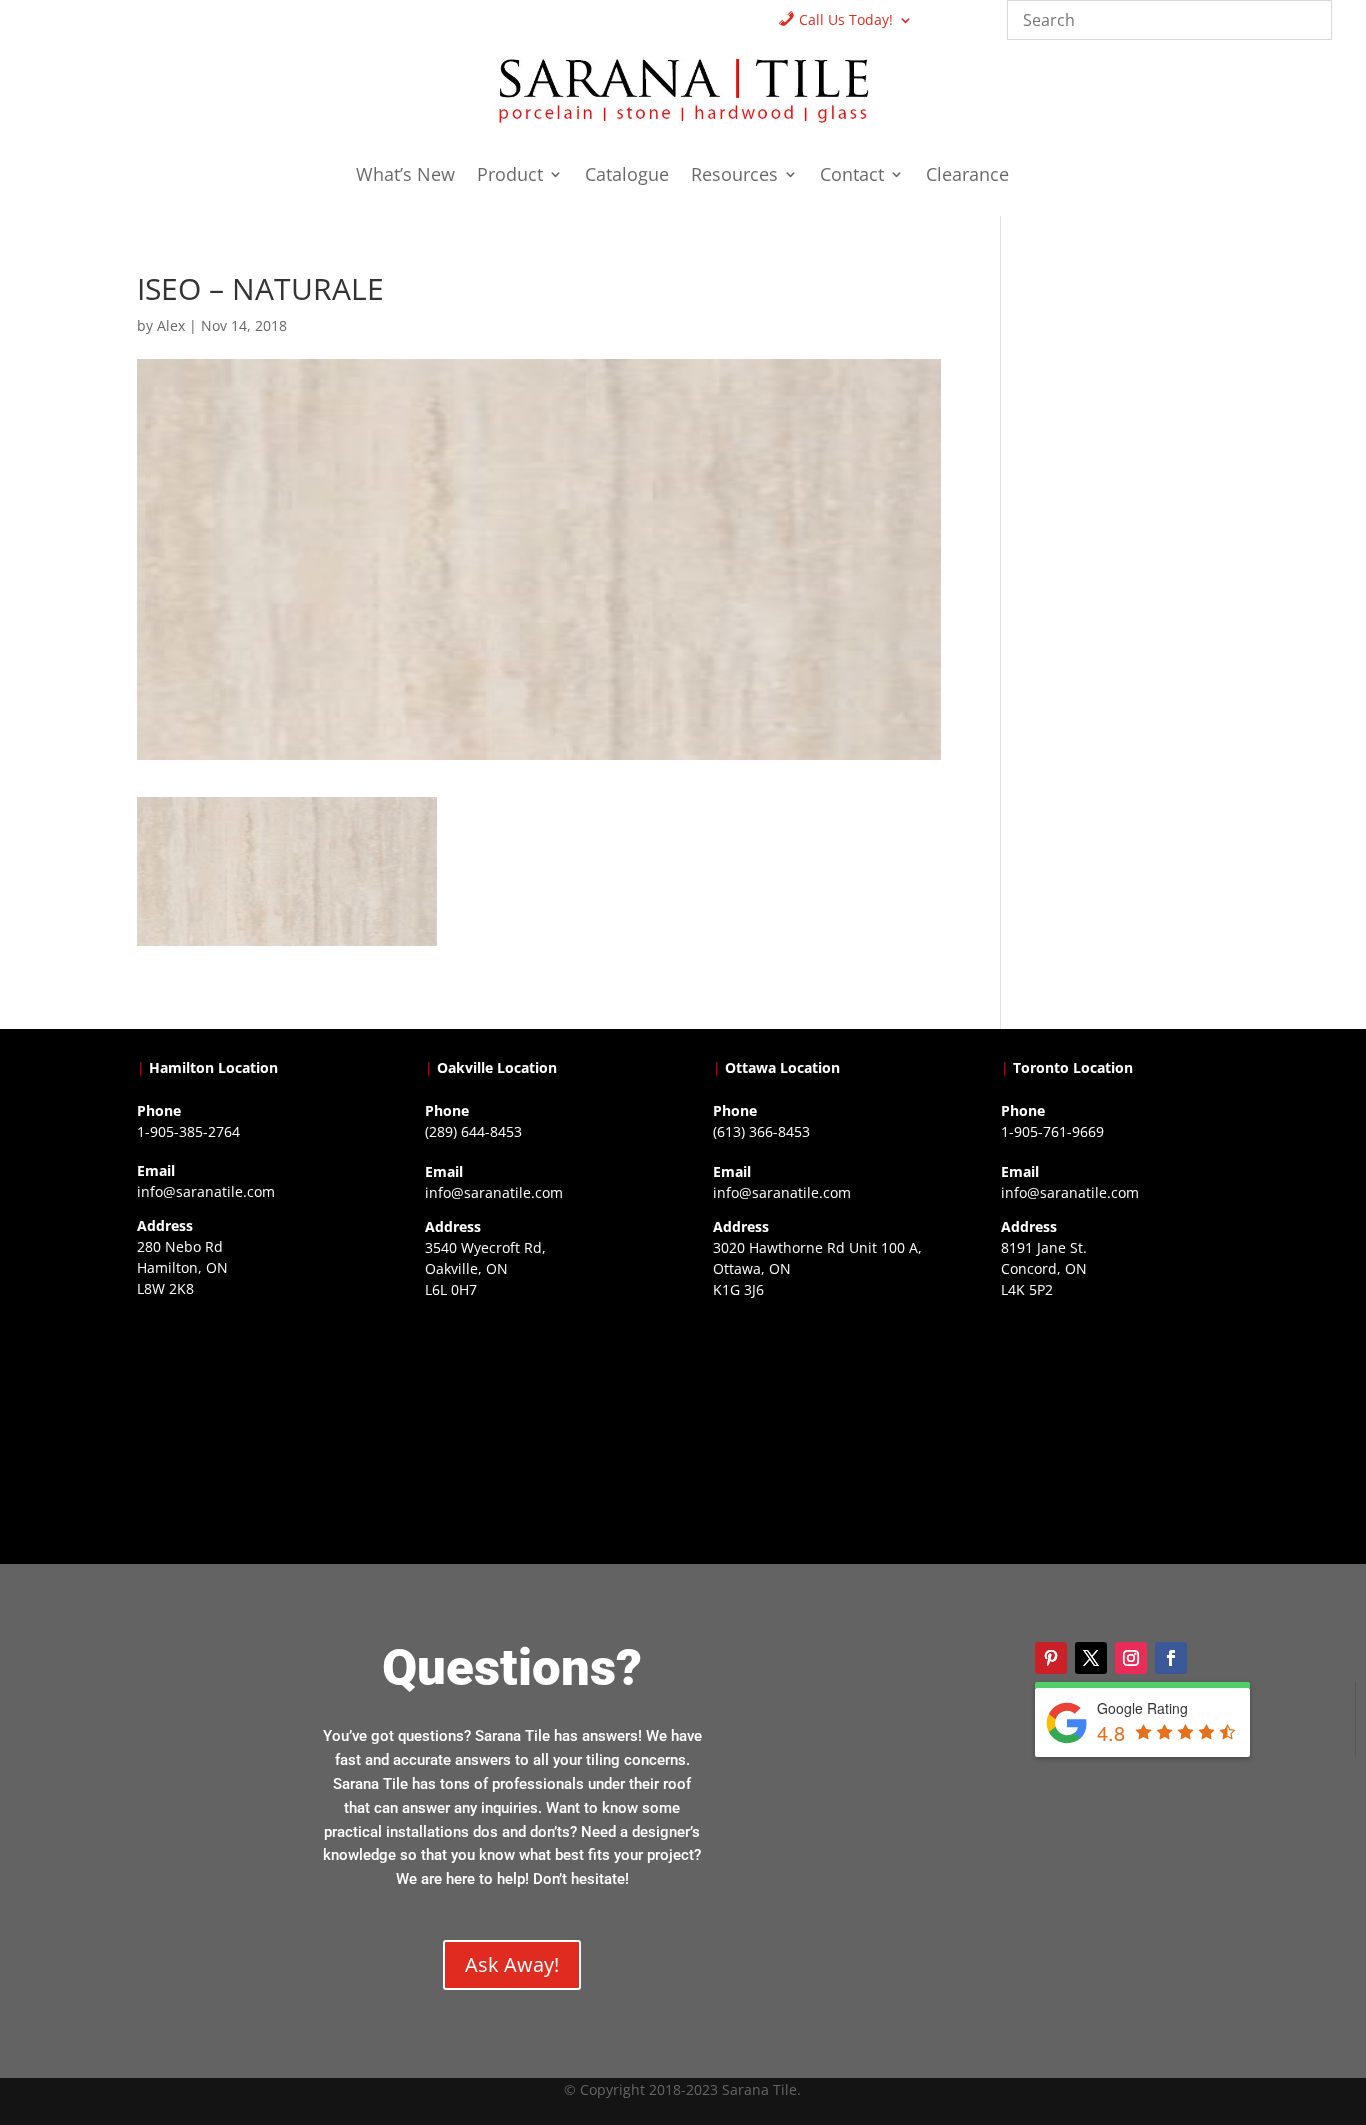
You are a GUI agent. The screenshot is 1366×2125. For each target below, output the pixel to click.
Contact (852, 176)
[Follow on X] (1091, 1658)
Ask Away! (512, 1964)
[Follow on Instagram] (1131, 1658)
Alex (171, 325)
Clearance (967, 176)
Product (510, 176)
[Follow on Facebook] (1171, 1658)
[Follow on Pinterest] (1051, 1658)
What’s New (405, 176)
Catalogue (627, 176)
